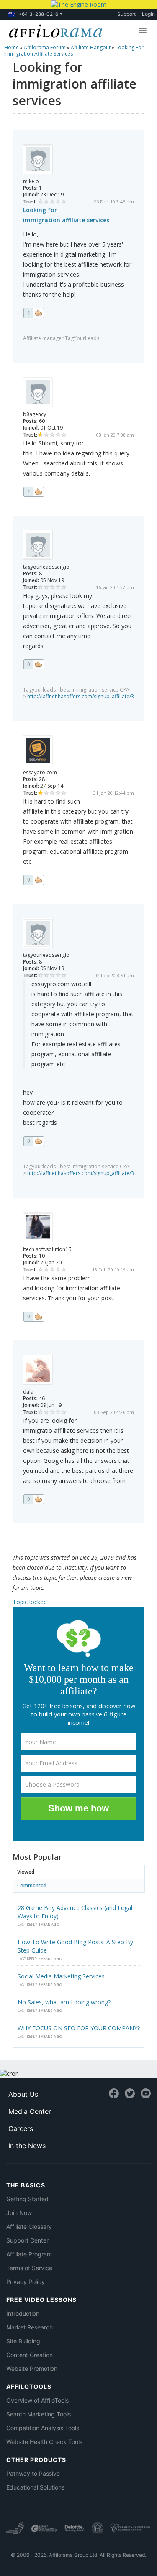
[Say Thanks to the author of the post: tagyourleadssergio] (33, 664)
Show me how (78, 1808)
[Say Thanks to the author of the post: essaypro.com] (33, 880)
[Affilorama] (54, 30)
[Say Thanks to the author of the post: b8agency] (33, 492)
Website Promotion (32, 2369)
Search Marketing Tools (39, 2414)
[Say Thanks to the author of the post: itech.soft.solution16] (33, 1317)
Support (126, 14)
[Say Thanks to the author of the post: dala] (33, 1499)
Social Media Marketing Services (61, 1976)
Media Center (30, 2111)
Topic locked (30, 1602)
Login (148, 14)
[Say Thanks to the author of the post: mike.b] (33, 313)
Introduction (23, 2313)
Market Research (30, 2327)
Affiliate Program (29, 2254)
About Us (23, 2094)
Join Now (19, 2213)
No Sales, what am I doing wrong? (64, 2002)
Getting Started (27, 2199)
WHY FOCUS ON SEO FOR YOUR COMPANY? (79, 2028)
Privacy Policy (26, 2282)
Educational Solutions (35, 2487)
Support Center (27, 2240)
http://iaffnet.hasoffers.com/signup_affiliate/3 (81, 696)
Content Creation (30, 2355)
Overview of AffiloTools (37, 2400)
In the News (27, 2146)
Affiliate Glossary (29, 2226)
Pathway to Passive (33, 2473)
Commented (32, 1886)
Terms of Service (29, 2268)
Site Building (23, 2341)
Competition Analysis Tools (43, 2428)
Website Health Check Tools (44, 2442)
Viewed (26, 1872)
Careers (21, 2128)
